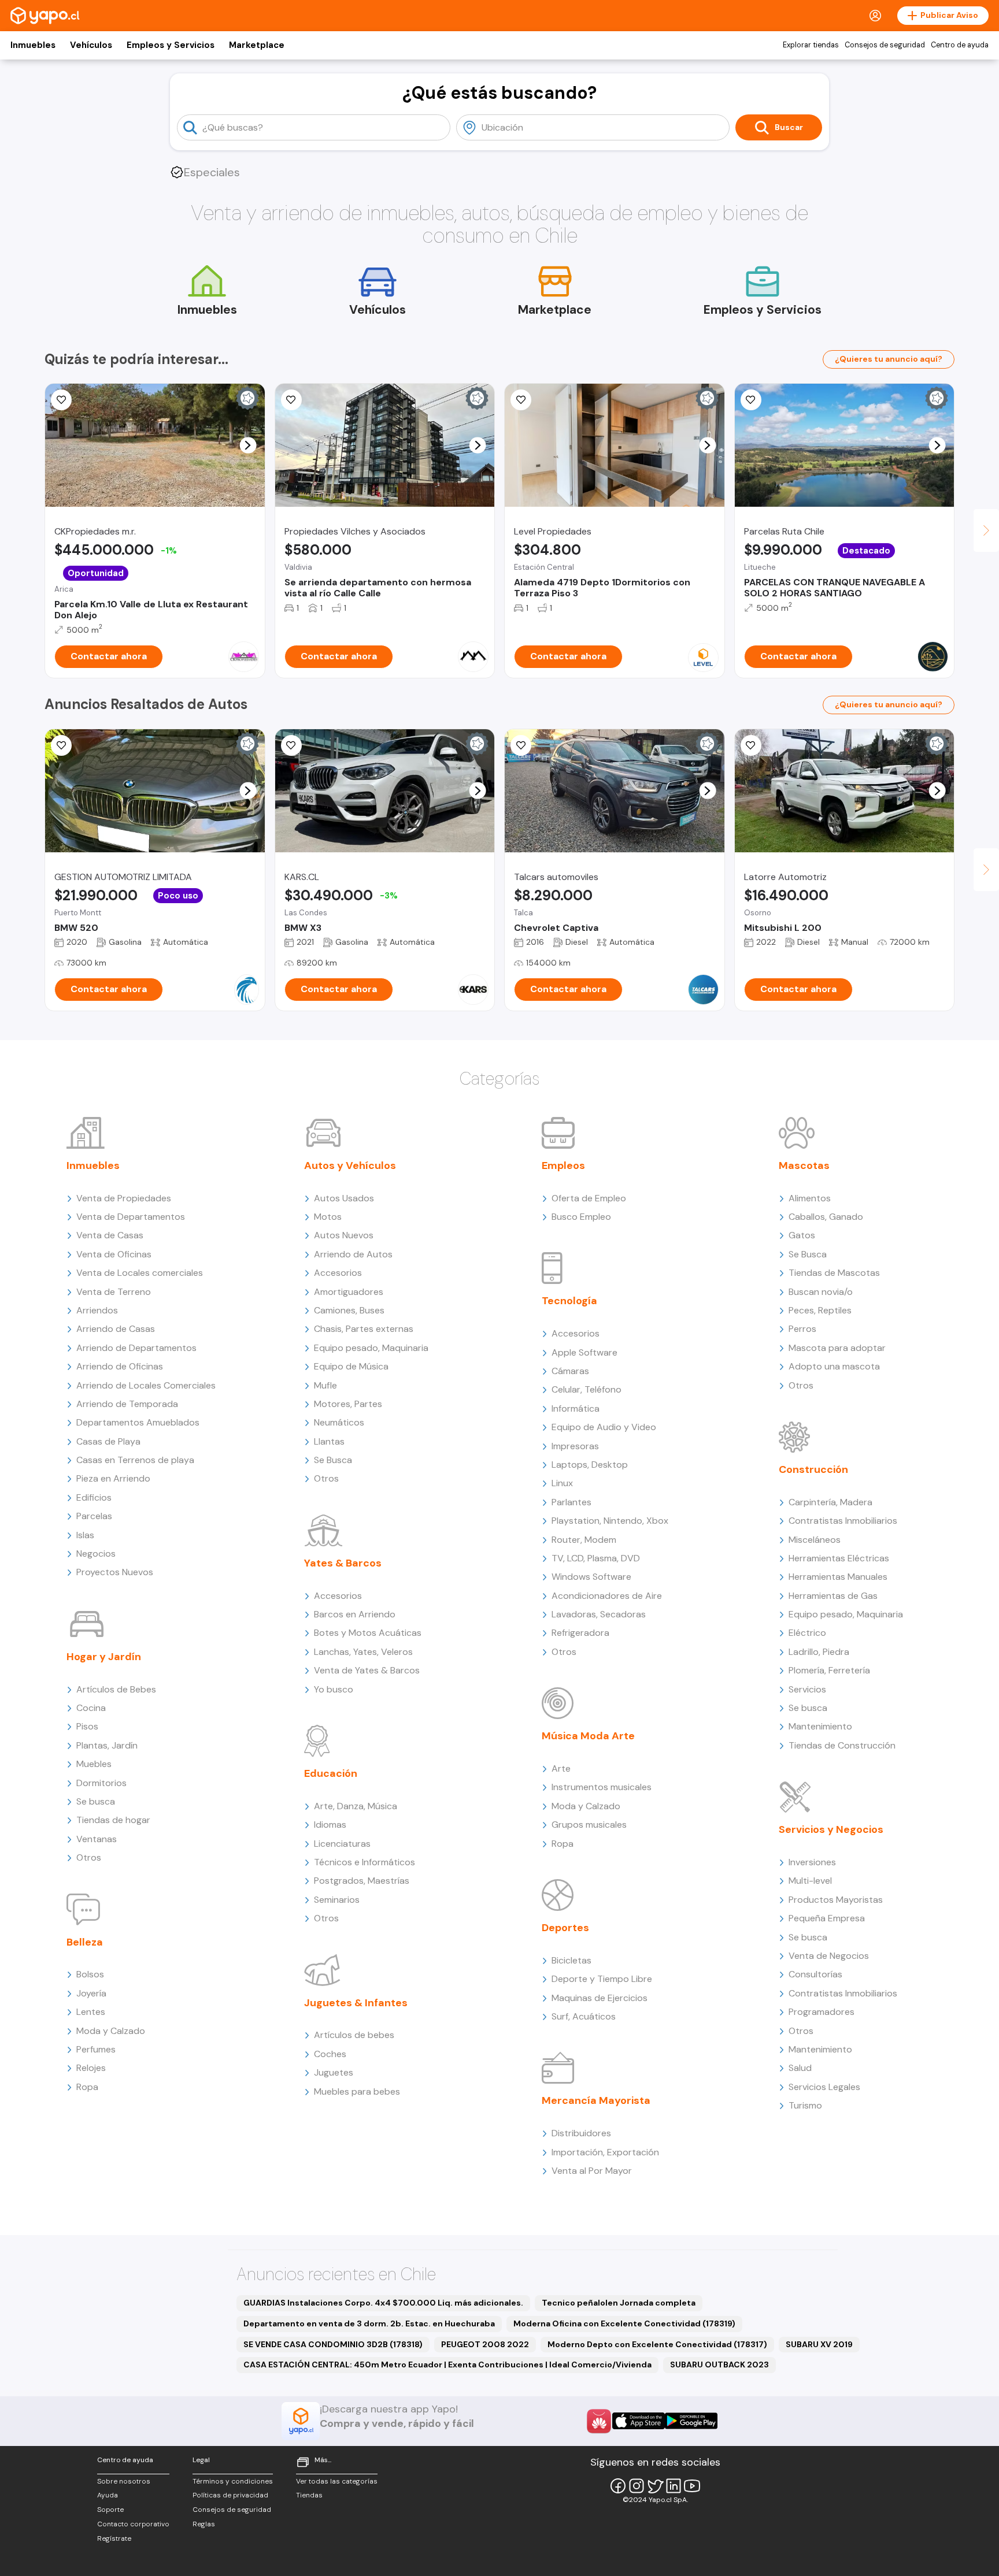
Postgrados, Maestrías (362, 1881)
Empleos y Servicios (171, 45)
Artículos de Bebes (116, 1689)
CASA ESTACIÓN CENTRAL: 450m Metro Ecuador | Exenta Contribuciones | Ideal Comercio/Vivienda (447, 2365)
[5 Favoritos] (521, 400)
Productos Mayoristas (836, 1900)
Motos (328, 1217)
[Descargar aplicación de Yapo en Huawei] (599, 2421)
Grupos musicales (589, 1825)
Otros (89, 1857)
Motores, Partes (348, 1404)
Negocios (96, 1554)
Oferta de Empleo (589, 1198)
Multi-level (810, 1881)
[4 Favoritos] (751, 400)
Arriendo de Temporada (127, 1404)
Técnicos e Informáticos (365, 1862)
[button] (248, 445)
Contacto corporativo (133, 2524)
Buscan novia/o (821, 1292)
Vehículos (91, 45)
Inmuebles (33, 45)
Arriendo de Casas (116, 1329)
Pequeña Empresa (827, 1918)
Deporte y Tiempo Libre (602, 1979)
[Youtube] (692, 2486)
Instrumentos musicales (602, 1787)
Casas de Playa (108, 1441)
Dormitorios (101, 1783)
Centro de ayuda (960, 45)
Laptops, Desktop (590, 1465)
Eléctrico (807, 1633)
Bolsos (90, 1974)
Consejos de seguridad (885, 45)
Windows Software (591, 1577)
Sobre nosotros (124, 2481)
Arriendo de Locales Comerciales (146, 1385)
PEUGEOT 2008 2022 (485, 2344)
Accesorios (338, 1273)
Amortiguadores (349, 1292)
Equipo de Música (351, 1366)
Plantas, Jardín (107, 1745)
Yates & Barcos (343, 1563)
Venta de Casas (110, 1235)
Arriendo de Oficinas (120, 1366)
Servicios (807, 1689)
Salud (800, 2068)
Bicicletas (571, 1960)
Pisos (87, 1726)
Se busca (96, 1801)
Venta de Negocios (829, 1956)
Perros (802, 1329)
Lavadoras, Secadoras (599, 1614)
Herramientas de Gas (833, 1596)
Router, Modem (584, 1540)
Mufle (325, 1385)
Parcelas (94, 1516)
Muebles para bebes (357, 2091)
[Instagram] (637, 2486)
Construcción (813, 1469)
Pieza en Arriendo (113, 1478)
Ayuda (108, 2495)
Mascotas (804, 1165)
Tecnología (569, 1301)
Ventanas (97, 1839)
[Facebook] (618, 2486)
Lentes (91, 2012)
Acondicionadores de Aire (607, 1596)
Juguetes (334, 2072)
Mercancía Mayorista (596, 2100)
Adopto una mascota (834, 1366)
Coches (330, 2054)
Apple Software (584, 1352)
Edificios (94, 1497)
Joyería (91, 1993)
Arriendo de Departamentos (136, 1348)
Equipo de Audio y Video (604, 1427)
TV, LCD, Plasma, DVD (596, 1558)
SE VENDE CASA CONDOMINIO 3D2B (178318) (333, 2344)
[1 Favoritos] (61, 400)
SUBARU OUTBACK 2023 (719, 2365)
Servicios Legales (824, 2087)
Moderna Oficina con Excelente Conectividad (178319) (624, 2323)
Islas (85, 1535)
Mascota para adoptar (837, 1348)
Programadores (822, 2012)
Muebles (94, 1764)
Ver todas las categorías (337, 2481)
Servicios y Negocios (831, 1829)
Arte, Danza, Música (356, 1806)
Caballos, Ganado (826, 1217)
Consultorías (815, 1974)
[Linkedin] (674, 2486)
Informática (576, 1408)
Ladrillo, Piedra (819, 1652)
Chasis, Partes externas (364, 1329)
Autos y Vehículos (350, 1165)
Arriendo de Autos (353, 1254)
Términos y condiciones (233, 2481)
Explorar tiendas (811, 45)
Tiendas (309, 2495)
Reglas (204, 2524)
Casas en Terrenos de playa (135, 1460)
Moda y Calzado (111, 2031)
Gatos (802, 1235)
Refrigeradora (580, 1633)
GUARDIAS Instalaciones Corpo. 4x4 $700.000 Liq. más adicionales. (383, 2303)
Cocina (91, 1708)
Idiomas (330, 1825)
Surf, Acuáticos (584, 2016)
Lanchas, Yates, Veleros (363, 1652)
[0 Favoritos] (61, 745)
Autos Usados (344, 1198)
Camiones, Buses (349, 1310)
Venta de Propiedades (124, 1198)
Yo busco (334, 1689)
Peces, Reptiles (820, 1310)
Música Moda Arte (588, 1736)
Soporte (110, 2510)
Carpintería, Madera (830, 1502)
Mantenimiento (820, 1726)
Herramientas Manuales (838, 1577)
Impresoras (575, 1446)
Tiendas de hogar (113, 1820)
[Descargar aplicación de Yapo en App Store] (639, 2421)
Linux (562, 1483)
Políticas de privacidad (230, 2495)
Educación (331, 1773)
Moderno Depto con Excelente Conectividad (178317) (657, 2344)
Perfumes (96, 2049)
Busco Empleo (581, 1217)
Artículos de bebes (354, 2035)
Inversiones (812, 1862)
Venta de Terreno (114, 1292)
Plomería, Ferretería (829, 1670)
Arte (561, 1768)
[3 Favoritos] (291, 400)
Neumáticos (339, 1422)
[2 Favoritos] (291, 745)
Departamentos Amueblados (138, 1422)
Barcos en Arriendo (355, 1614)
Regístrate (114, 2538)
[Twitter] (655, 2486)
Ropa (87, 2087)
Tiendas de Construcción (842, 1745)
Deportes (565, 1928)
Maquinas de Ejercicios (600, 1998)
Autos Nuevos (344, 1235)
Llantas (329, 1441)
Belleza (85, 1942)
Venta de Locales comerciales (140, 1273)
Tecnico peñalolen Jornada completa (619, 2303)
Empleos (563, 1165)
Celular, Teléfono (587, 1389)
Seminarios (337, 1900)
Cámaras (570, 1371)
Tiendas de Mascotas (834, 1273)
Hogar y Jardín (104, 1657)
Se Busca (333, 1460)
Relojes (91, 2068)
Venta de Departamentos (131, 1217)
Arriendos (97, 1310)
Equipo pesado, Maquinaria (371, 1348)
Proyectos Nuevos (115, 1572)
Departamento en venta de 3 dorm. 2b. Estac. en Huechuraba (369, 2323)
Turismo (805, 2105)
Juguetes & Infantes (356, 2003)
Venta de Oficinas (114, 1254)
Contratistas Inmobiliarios (843, 1521)
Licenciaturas (342, 1844)
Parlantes (571, 1502)
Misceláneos (815, 1540)
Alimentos (810, 1198)
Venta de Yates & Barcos (367, 1670)
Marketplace (257, 45)
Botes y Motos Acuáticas (368, 1633)
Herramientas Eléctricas (839, 1558)
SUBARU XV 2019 (819, 2344)
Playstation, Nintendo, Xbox (610, 1521)
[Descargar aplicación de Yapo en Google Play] (691, 2421)
